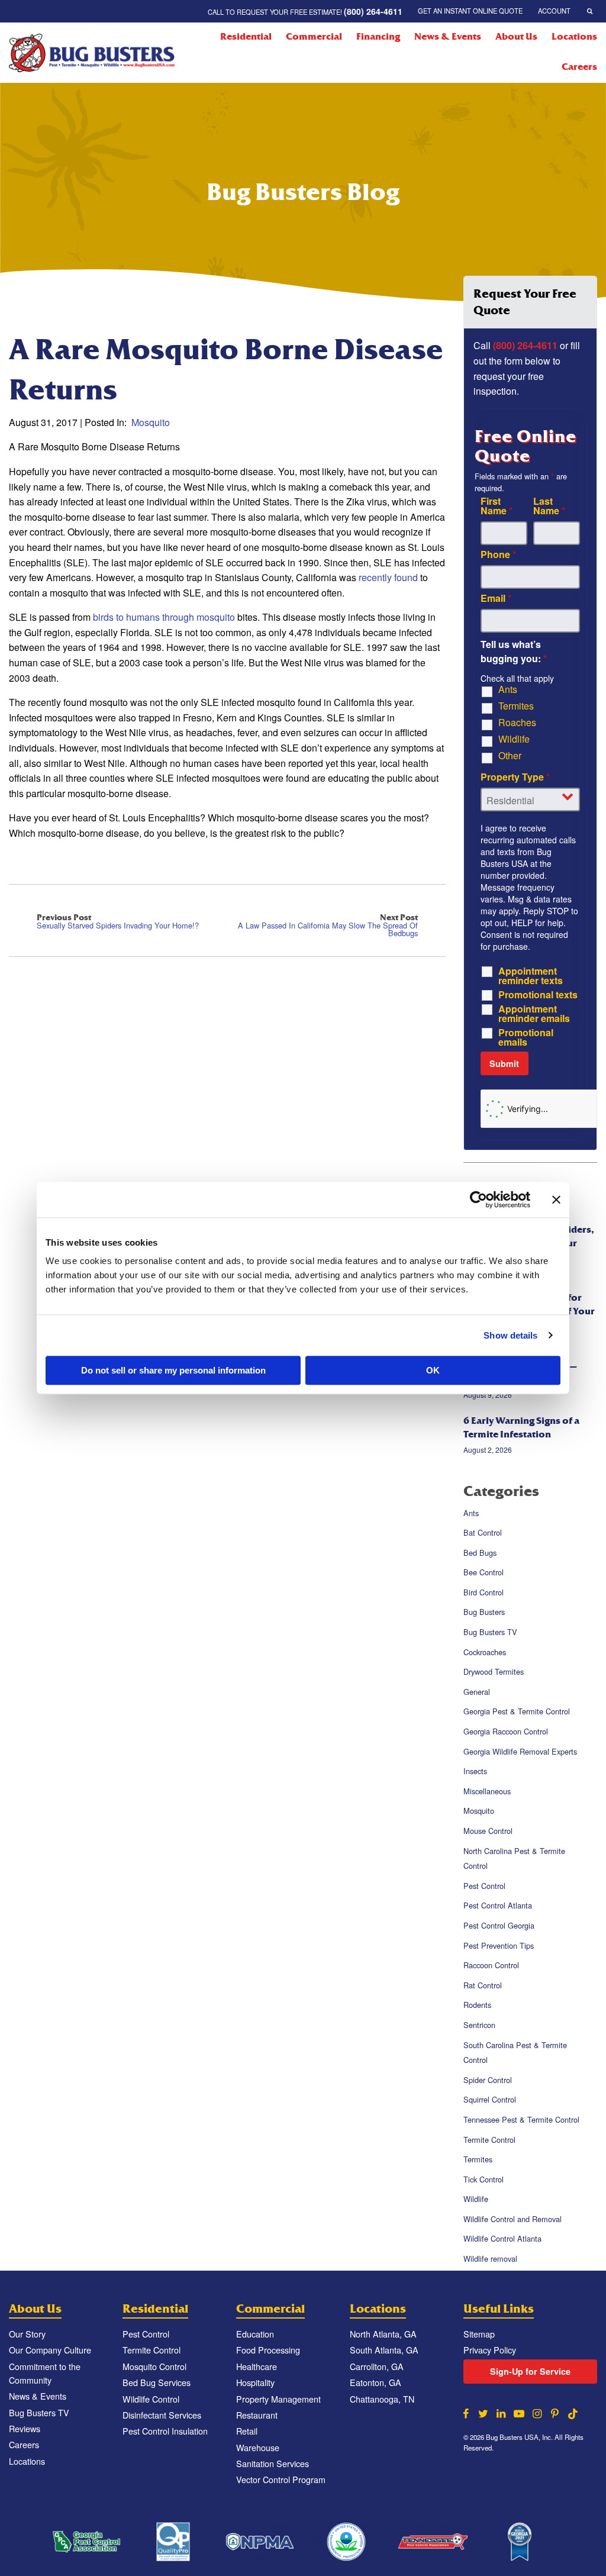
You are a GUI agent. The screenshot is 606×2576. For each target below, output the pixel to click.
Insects (475, 1771)
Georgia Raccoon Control (506, 1731)
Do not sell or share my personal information (173, 1370)
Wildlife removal (490, 2259)
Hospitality (255, 2382)
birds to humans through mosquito (164, 617)
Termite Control (489, 2140)
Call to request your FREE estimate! (305, 11)
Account (554, 11)
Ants (508, 689)
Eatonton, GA (375, 2382)
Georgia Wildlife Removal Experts (520, 1751)
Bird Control (483, 1592)
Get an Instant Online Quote (470, 11)
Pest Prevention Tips (499, 1945)
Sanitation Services (273, 2463)
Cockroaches (485, 1652)
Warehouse (258, 2447)
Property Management (278, 2399)
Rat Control (483, 1985)
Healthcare (257, 2366)
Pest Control (484, 1886)
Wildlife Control (151, 2399)
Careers (579, 67)
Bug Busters (484, 1612)
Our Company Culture (50, 2350)
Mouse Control (488, 1831)
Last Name (549, 506)
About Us (516, 37)
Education (255, 2334)
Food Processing (268, 2350)
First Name (497, 506)
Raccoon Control (491, 1965)
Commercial (314, 37)
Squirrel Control (490, 2100)
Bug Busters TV (490, 1632)
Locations (574, 37)
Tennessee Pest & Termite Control (521, 2119)
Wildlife (514, 739)
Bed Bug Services (157, 2382)
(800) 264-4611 (525, 345)
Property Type (515, 777)
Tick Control (483, 2179)
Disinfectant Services (162, 2415)
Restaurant (257, 2415)
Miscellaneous (487, 1791)
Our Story (27, 2334)
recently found (389, 577)
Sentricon (479, 2025)
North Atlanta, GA (383, 2334)
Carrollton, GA (377, 2366)
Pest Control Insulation (165, 2431)
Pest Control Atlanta (498, 1906)
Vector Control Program (281, 2479)
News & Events (448, 37)
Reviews (25, 2428)
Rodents (477, 2005)
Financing (378, 37)
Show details (510, 1335)
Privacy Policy (490, 2350)
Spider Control (488, 2080)
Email (496, 598)
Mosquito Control (154, 2366)
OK (433, 1370)
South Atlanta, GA (384, 2350)
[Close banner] (556, 1200)
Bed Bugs (480, 1553)
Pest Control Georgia (499, 1925)
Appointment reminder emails (534, 1014)
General (477, 1692)
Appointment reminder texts (531, 976)
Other (510, 756)
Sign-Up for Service (530, 2371)
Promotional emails (526, 1037)
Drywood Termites (494, 1671)
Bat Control (483, 1532)
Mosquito (151, 422)
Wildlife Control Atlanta (502, 2239)
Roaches (517, 723)
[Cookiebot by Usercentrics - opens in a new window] (478, 1200)
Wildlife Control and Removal (512, 2219)
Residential (246, 37)
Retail (247, 2431)
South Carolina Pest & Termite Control (515, 2053)
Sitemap (479, 2334)
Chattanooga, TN (382, 2399)
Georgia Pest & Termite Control (517, 1712)
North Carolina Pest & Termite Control (514, 1858)
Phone (498, 554)
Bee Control (483, 1572)
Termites (516, 706)
